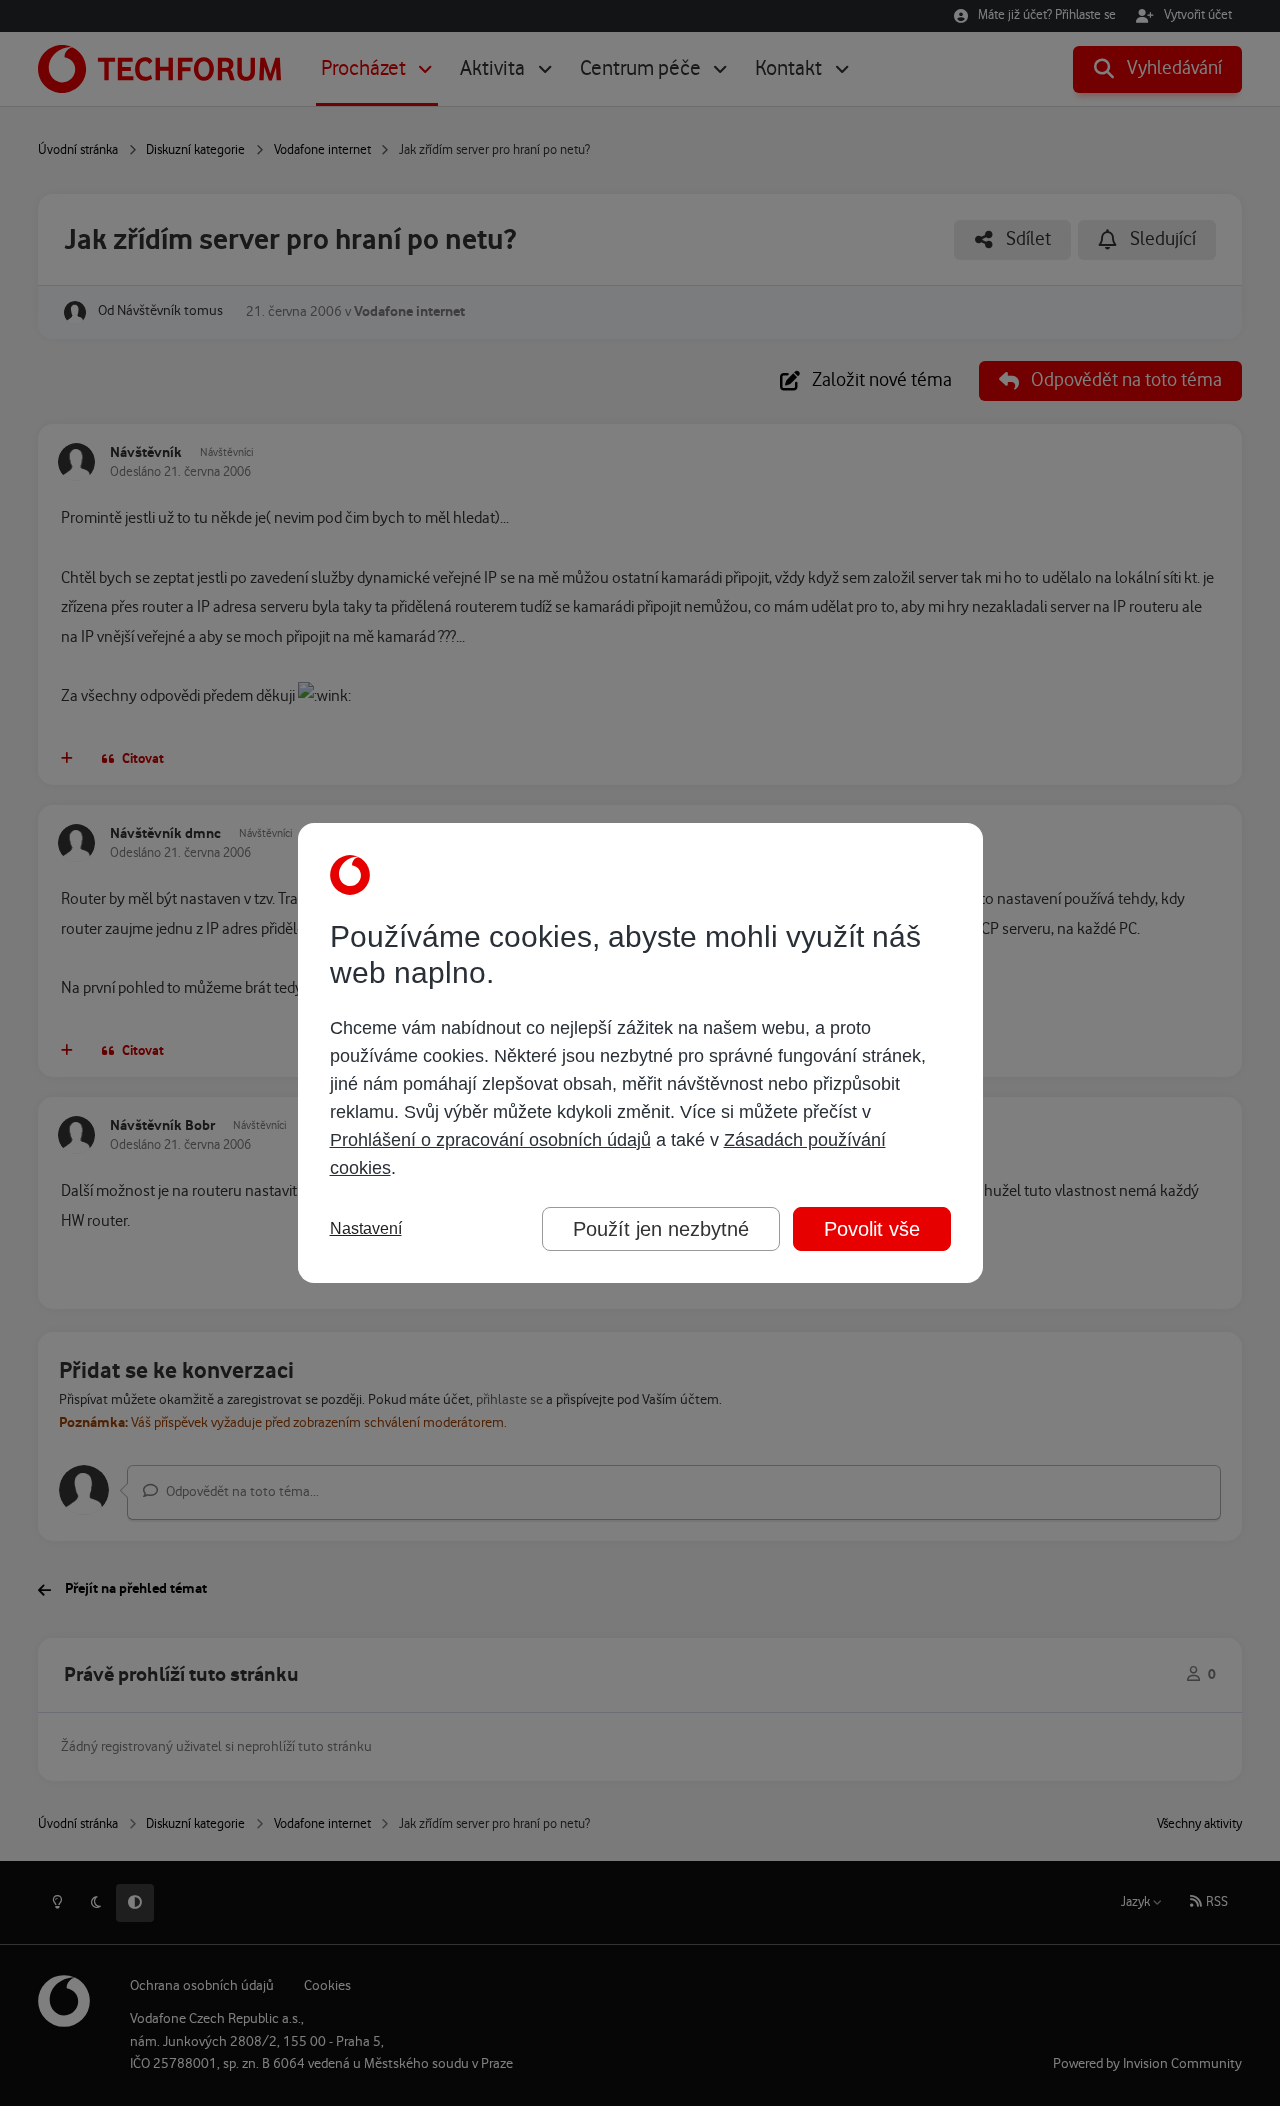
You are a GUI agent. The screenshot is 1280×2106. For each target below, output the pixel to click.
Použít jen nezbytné (661, 1229)
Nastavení (366, 1228)
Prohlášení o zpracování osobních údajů (490, 1140)
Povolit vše (872, 1229)
